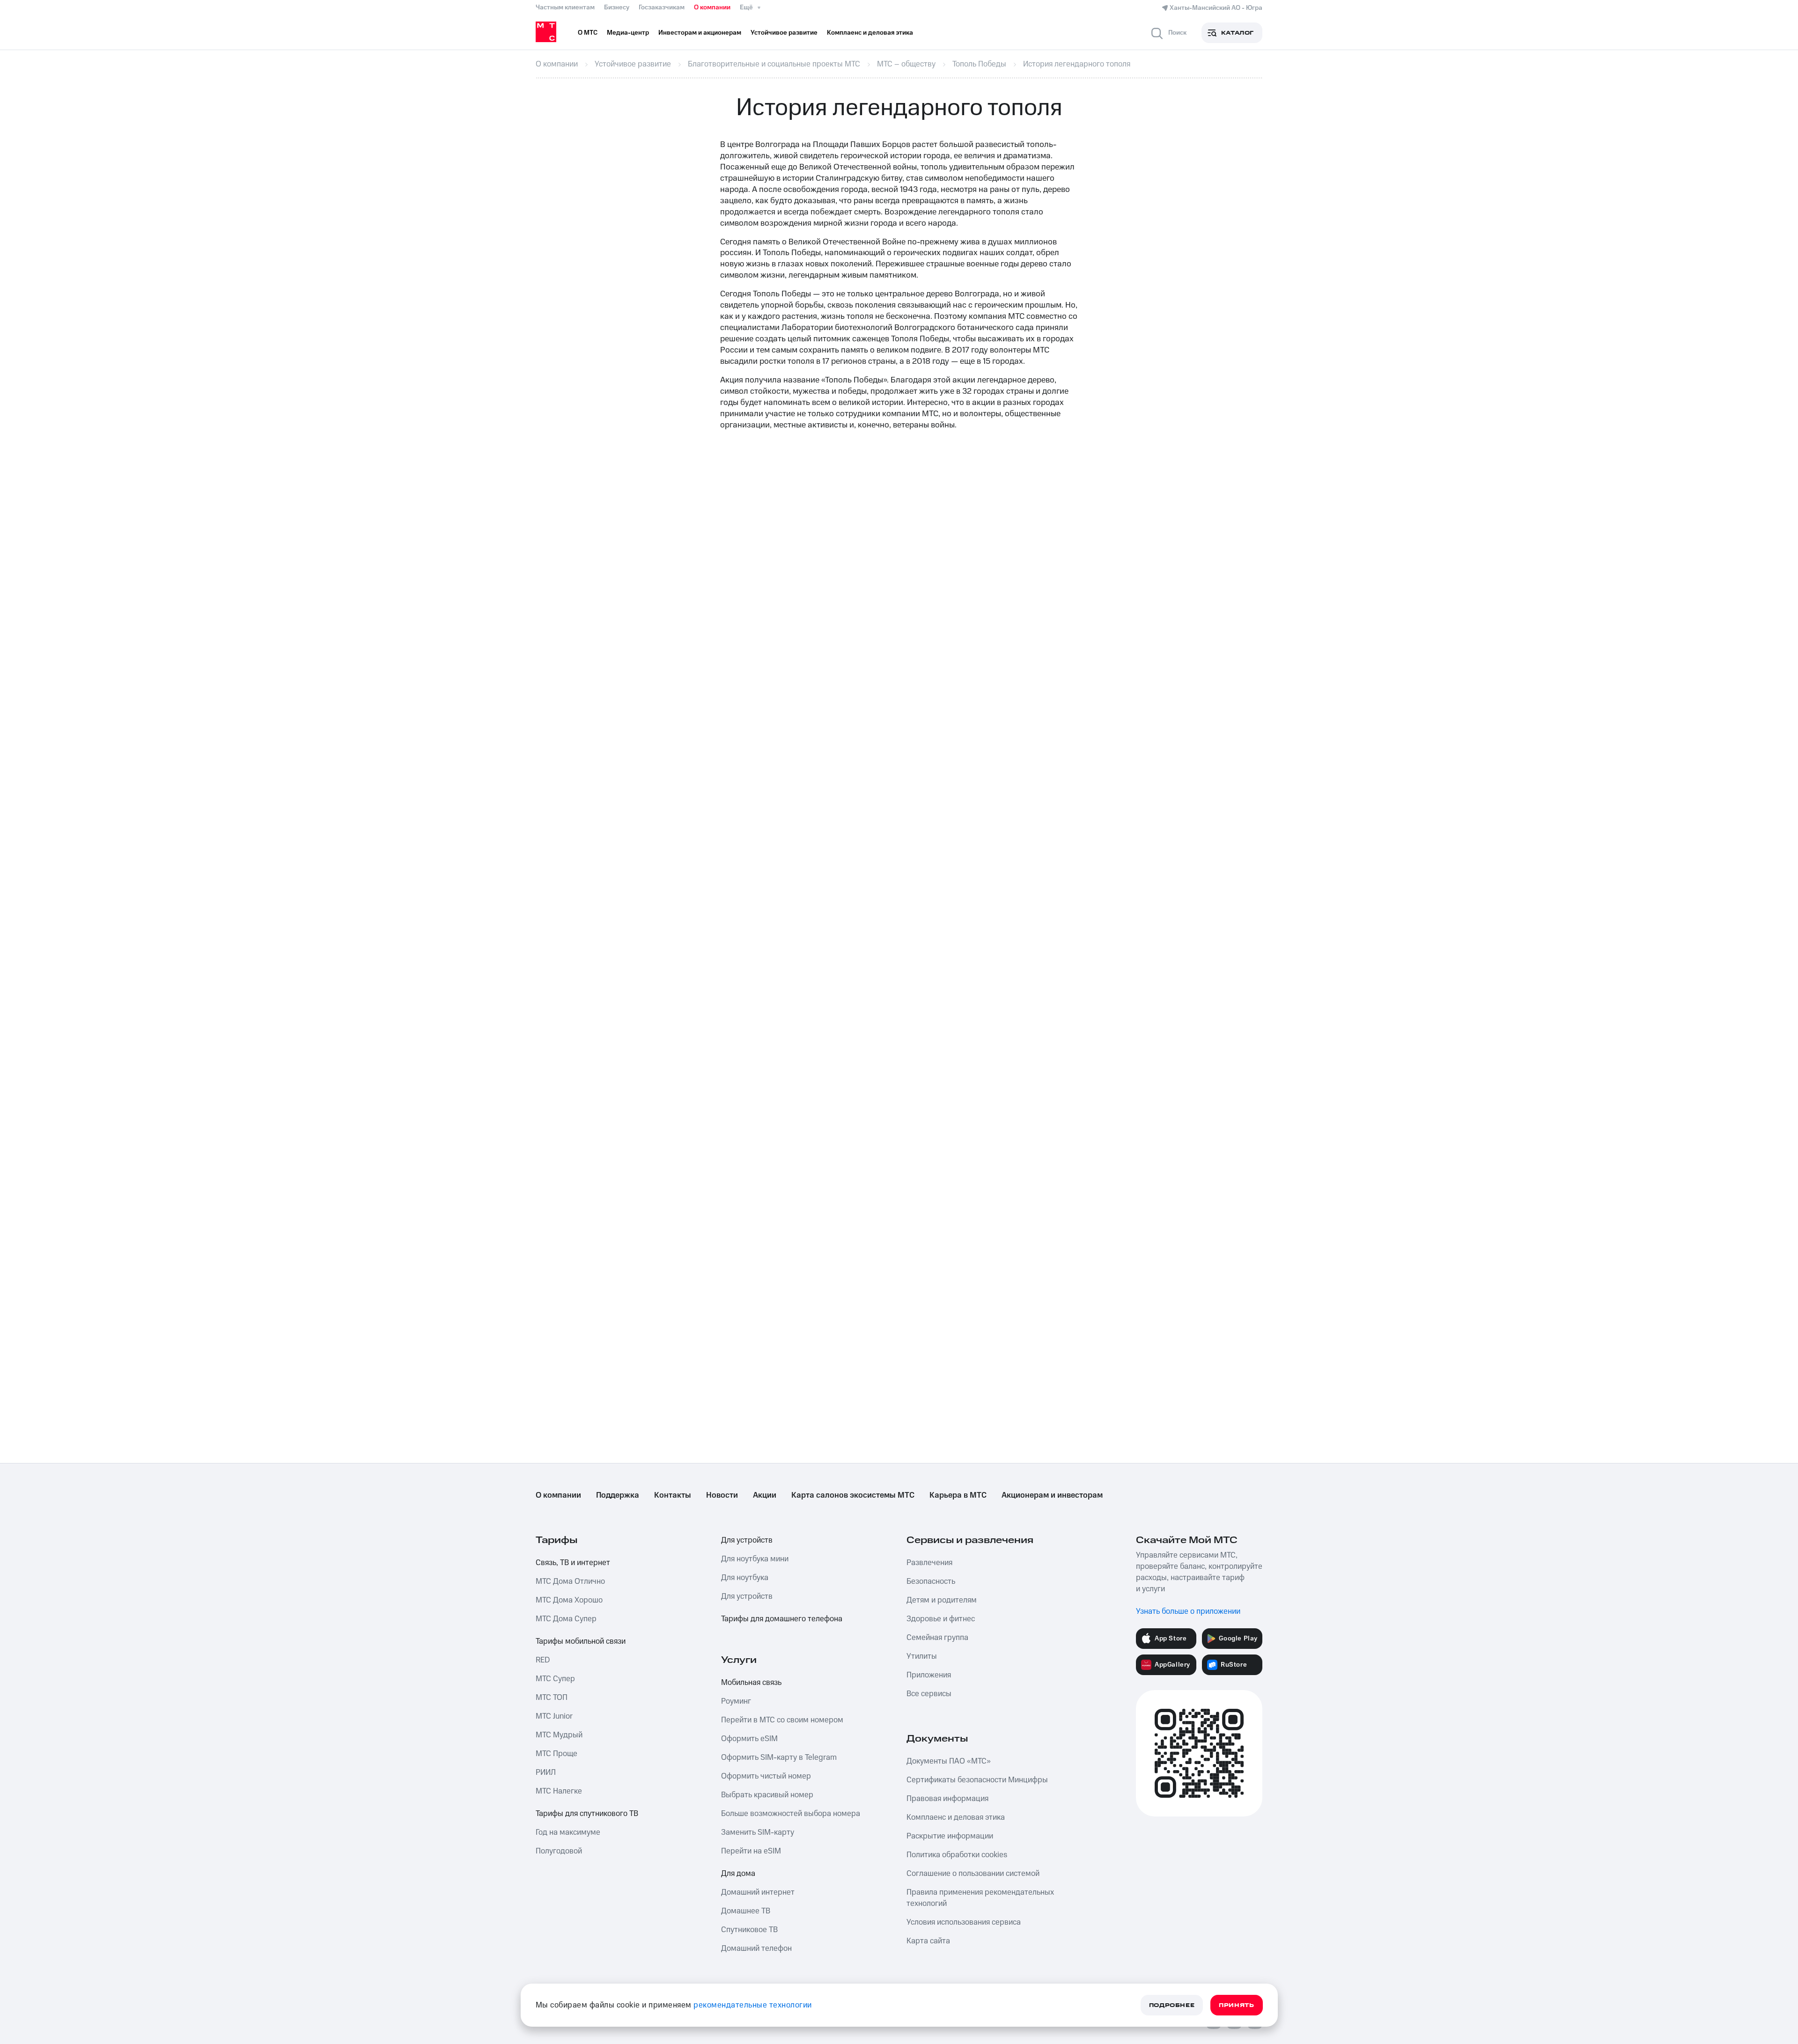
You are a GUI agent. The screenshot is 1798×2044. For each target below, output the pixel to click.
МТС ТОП (552, 1698)
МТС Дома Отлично (570, 1581)
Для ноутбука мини (755, 1559)
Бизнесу (617, 7)
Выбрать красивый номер (767, 1795)
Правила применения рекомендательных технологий (980, 1898)
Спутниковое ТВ (749, 1930)
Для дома (738, 1874)
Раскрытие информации (950, 1836)
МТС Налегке (559, 1791)
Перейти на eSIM (751, 1851)
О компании (712, 7)
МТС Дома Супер (566, 1619)
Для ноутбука (745, 1578)
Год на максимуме (568, 1832)
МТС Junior (554, 1716)
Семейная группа (937, 1638)
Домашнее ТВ (746, 1911)
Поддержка (618, 1495)
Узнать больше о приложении (1188, 1611)
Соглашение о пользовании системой (973, 1874)
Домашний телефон (756, 1948)
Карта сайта (928, 1941)
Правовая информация (947, 1799)
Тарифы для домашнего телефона (782, 1619)
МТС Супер (555, 1679)
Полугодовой (559, 1851)
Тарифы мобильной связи (581, 1641)
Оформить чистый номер (766, 1776)
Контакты (673, 1495)
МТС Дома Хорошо (569, 1600)
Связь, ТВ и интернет (573, 1563)
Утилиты (922, 1656)
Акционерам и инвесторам (1052, 1495)
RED (543, 1660)
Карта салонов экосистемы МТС (853, 1495)
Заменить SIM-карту (758, 1832)
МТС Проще (556, 1754)
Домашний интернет (758, 1892)
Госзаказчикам (662, 7)
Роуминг (736, 1701)
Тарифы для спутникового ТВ (587, 1814)
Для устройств (747, 1540)
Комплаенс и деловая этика (956, 1817)
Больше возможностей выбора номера (791, 1814)
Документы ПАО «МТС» (949, 1761)
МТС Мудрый (559, 1735)
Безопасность (931, 1581)
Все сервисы (929, 1694)
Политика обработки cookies (957, 1855)
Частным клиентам (565, 7)
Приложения (929, 1675)
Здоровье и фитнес (941, 1619)
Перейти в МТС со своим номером (782, 1720)
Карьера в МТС (958, 1495)
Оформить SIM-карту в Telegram (779, 1757)
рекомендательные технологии (753, 2005)
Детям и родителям (942, 1600)
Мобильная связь (751, 1683)
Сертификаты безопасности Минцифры (977, 1780)
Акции (765, 1495)
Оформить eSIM (749, 1739)
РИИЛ (546, 1772)
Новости (722, 1495)
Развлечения (929, 1563)
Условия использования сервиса (964, 1922)
